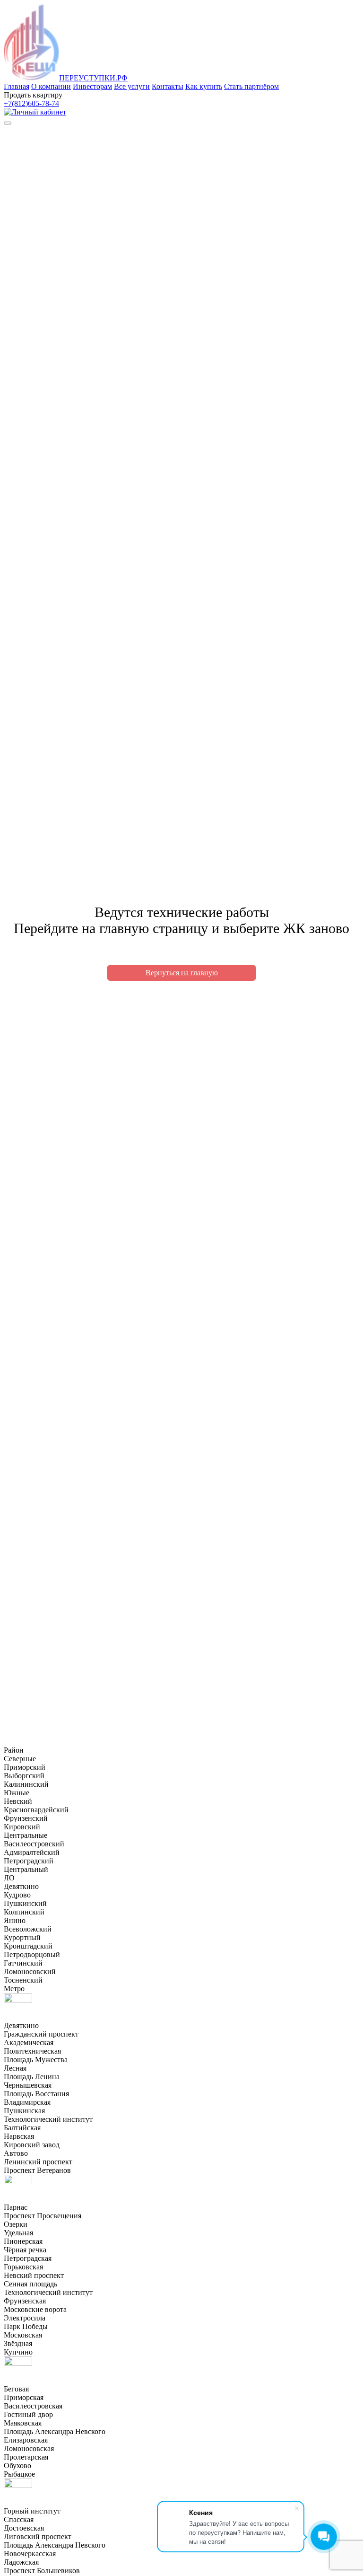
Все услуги (132, 86)
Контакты (168, 86)
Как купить (204, 86)
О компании (51, 86)
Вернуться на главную (182, 973)
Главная (17, 86)
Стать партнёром (251, 86)
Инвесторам (92, 86)
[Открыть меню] (8, 123)
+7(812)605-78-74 (31, 103)
